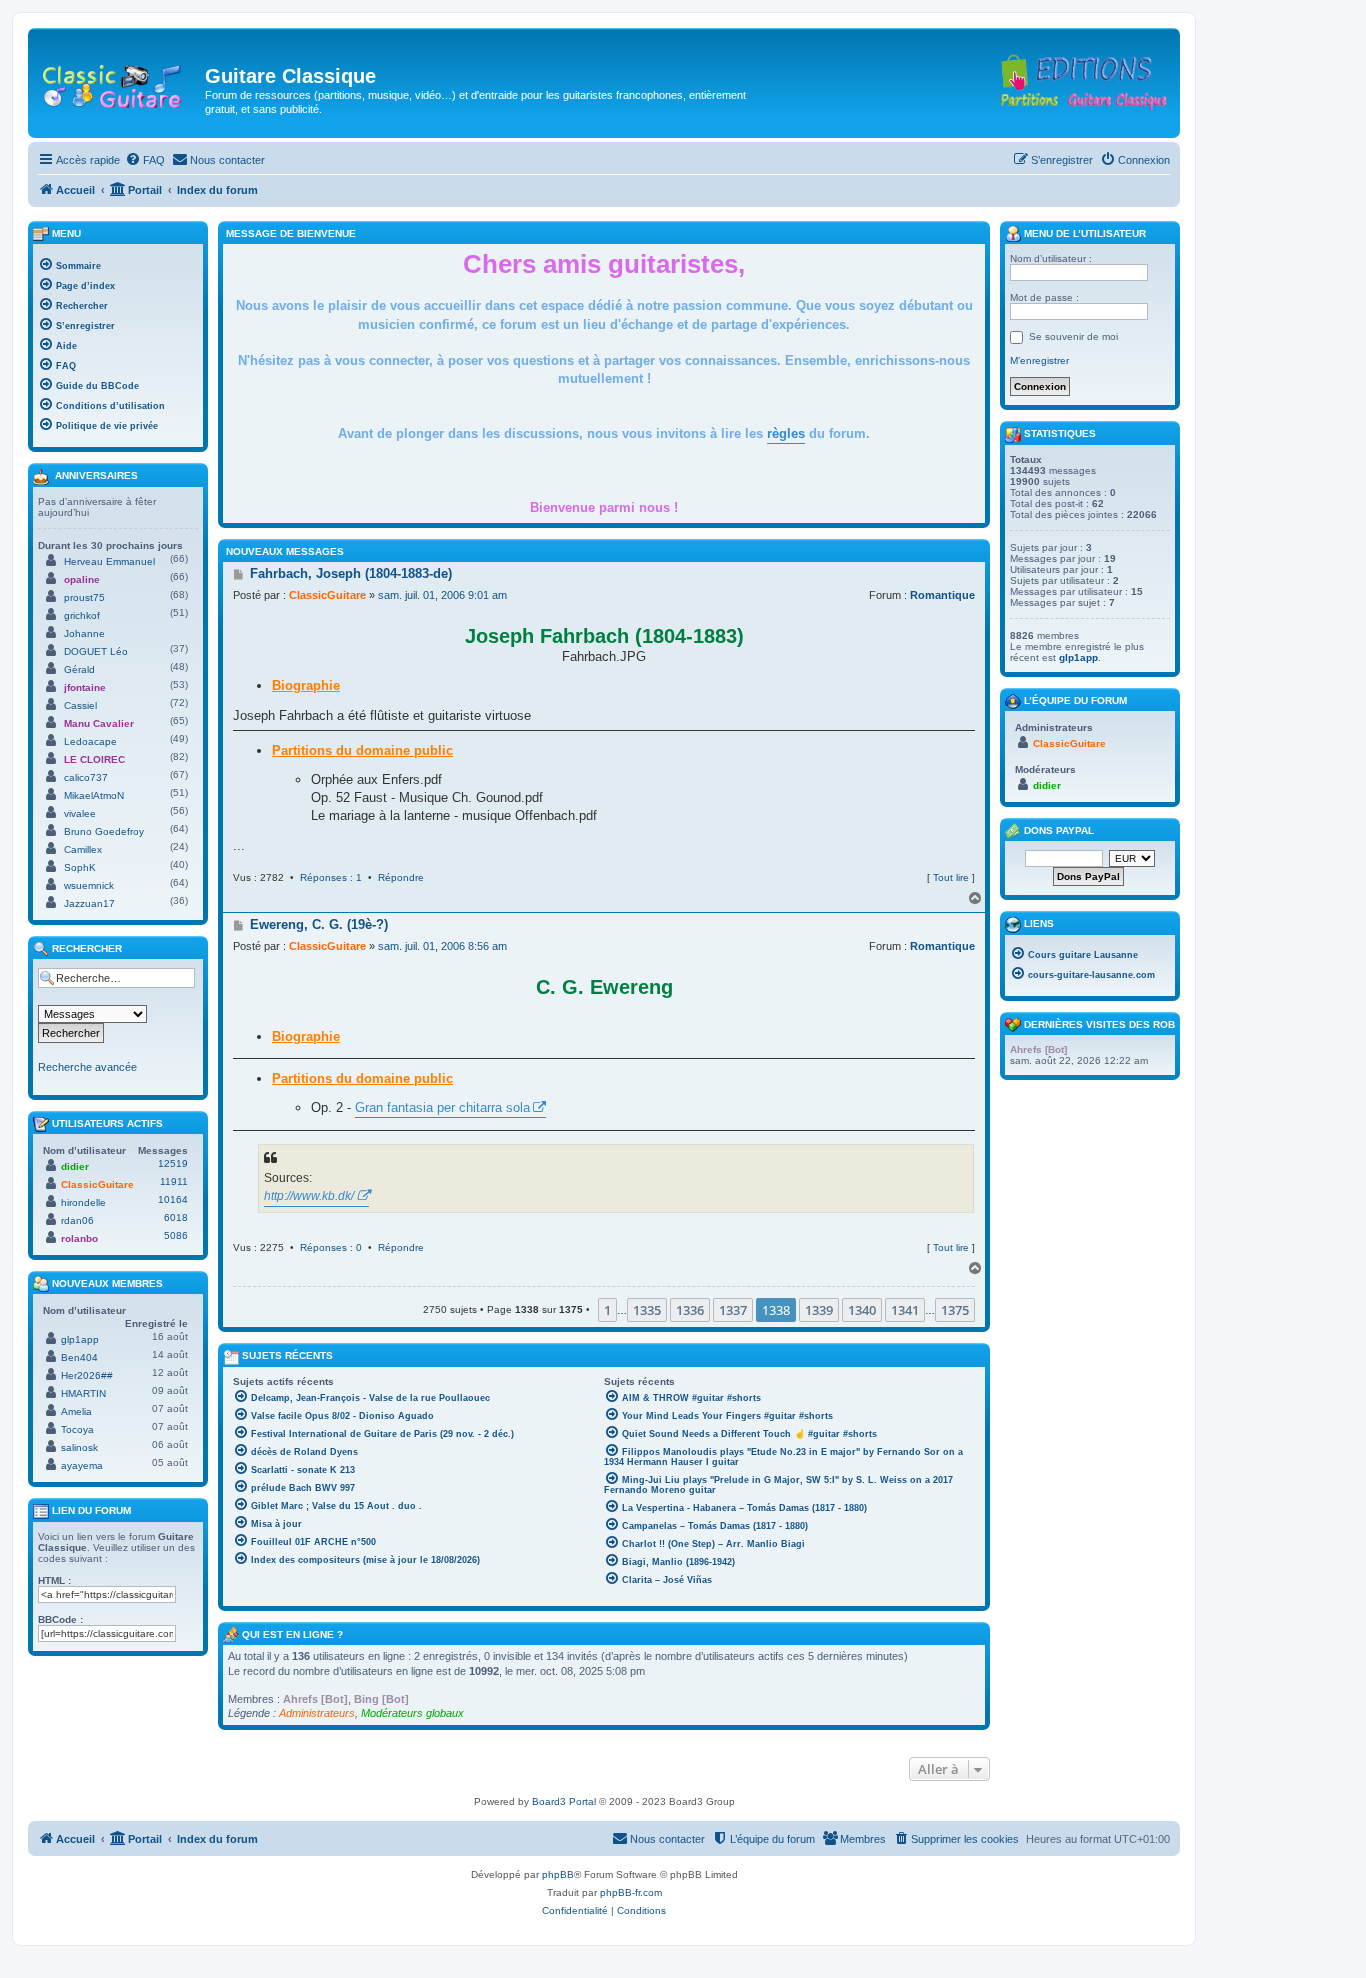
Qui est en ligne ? (292, 1634)
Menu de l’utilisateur (1083, 233)
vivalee (80, 813)
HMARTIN (83, 1393)
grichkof (82, 615)
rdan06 (77, 1220)
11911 (174, 1181)
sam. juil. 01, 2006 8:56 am (442, 946)
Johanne (84, 633)
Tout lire (951, 877)
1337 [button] (733, 1310)
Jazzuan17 (89, 903)
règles (786, 433)
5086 (176, 1235)
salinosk (79, 1447)
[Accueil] (119, 82)
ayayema (82, 1465)
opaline (82, 579)
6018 (176, 1217)
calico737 (86, 777)
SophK (80, 867)
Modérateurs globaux (412, 1713)
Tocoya (77, 1429)
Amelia (76, 1411)
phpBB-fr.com (631, 1892)
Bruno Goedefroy (104, 831)
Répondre (401, 877)
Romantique (942, 595)
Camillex (83, 849)
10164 (173, 1199)
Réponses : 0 (331, 1247)
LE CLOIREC (94, 759)
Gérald (79, 669)
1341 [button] (905, 1310)
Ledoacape (90, 741)
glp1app (80, 1339)
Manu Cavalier (99, 723)
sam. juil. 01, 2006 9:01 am (442, 595)
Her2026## (87, 1375)
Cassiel (80, 705)
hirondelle (83, 1202)
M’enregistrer (1039, 360)
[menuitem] (145, 160)
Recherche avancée (87, 1067)
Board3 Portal (564, 1801)
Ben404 (79, 1357)
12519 (173, 1163)
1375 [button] (955, 1310)
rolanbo (79, 1238)
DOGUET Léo (96, 651)
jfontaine (85, 687)
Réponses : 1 (331, 877)
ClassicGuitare (327, 595)
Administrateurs (317, 1713)
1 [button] (607, 1310)
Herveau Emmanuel (109, 561)
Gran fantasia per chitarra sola (442, 1107)
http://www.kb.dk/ (309, 1196)
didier (75, 1166)
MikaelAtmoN (94, 795)
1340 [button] (862, 1310)
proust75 (84, 597)
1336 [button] (690, 1310)
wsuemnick (89, 885)
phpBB (558, 1874)
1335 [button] (647, 1310)
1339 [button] (819, 1310)
